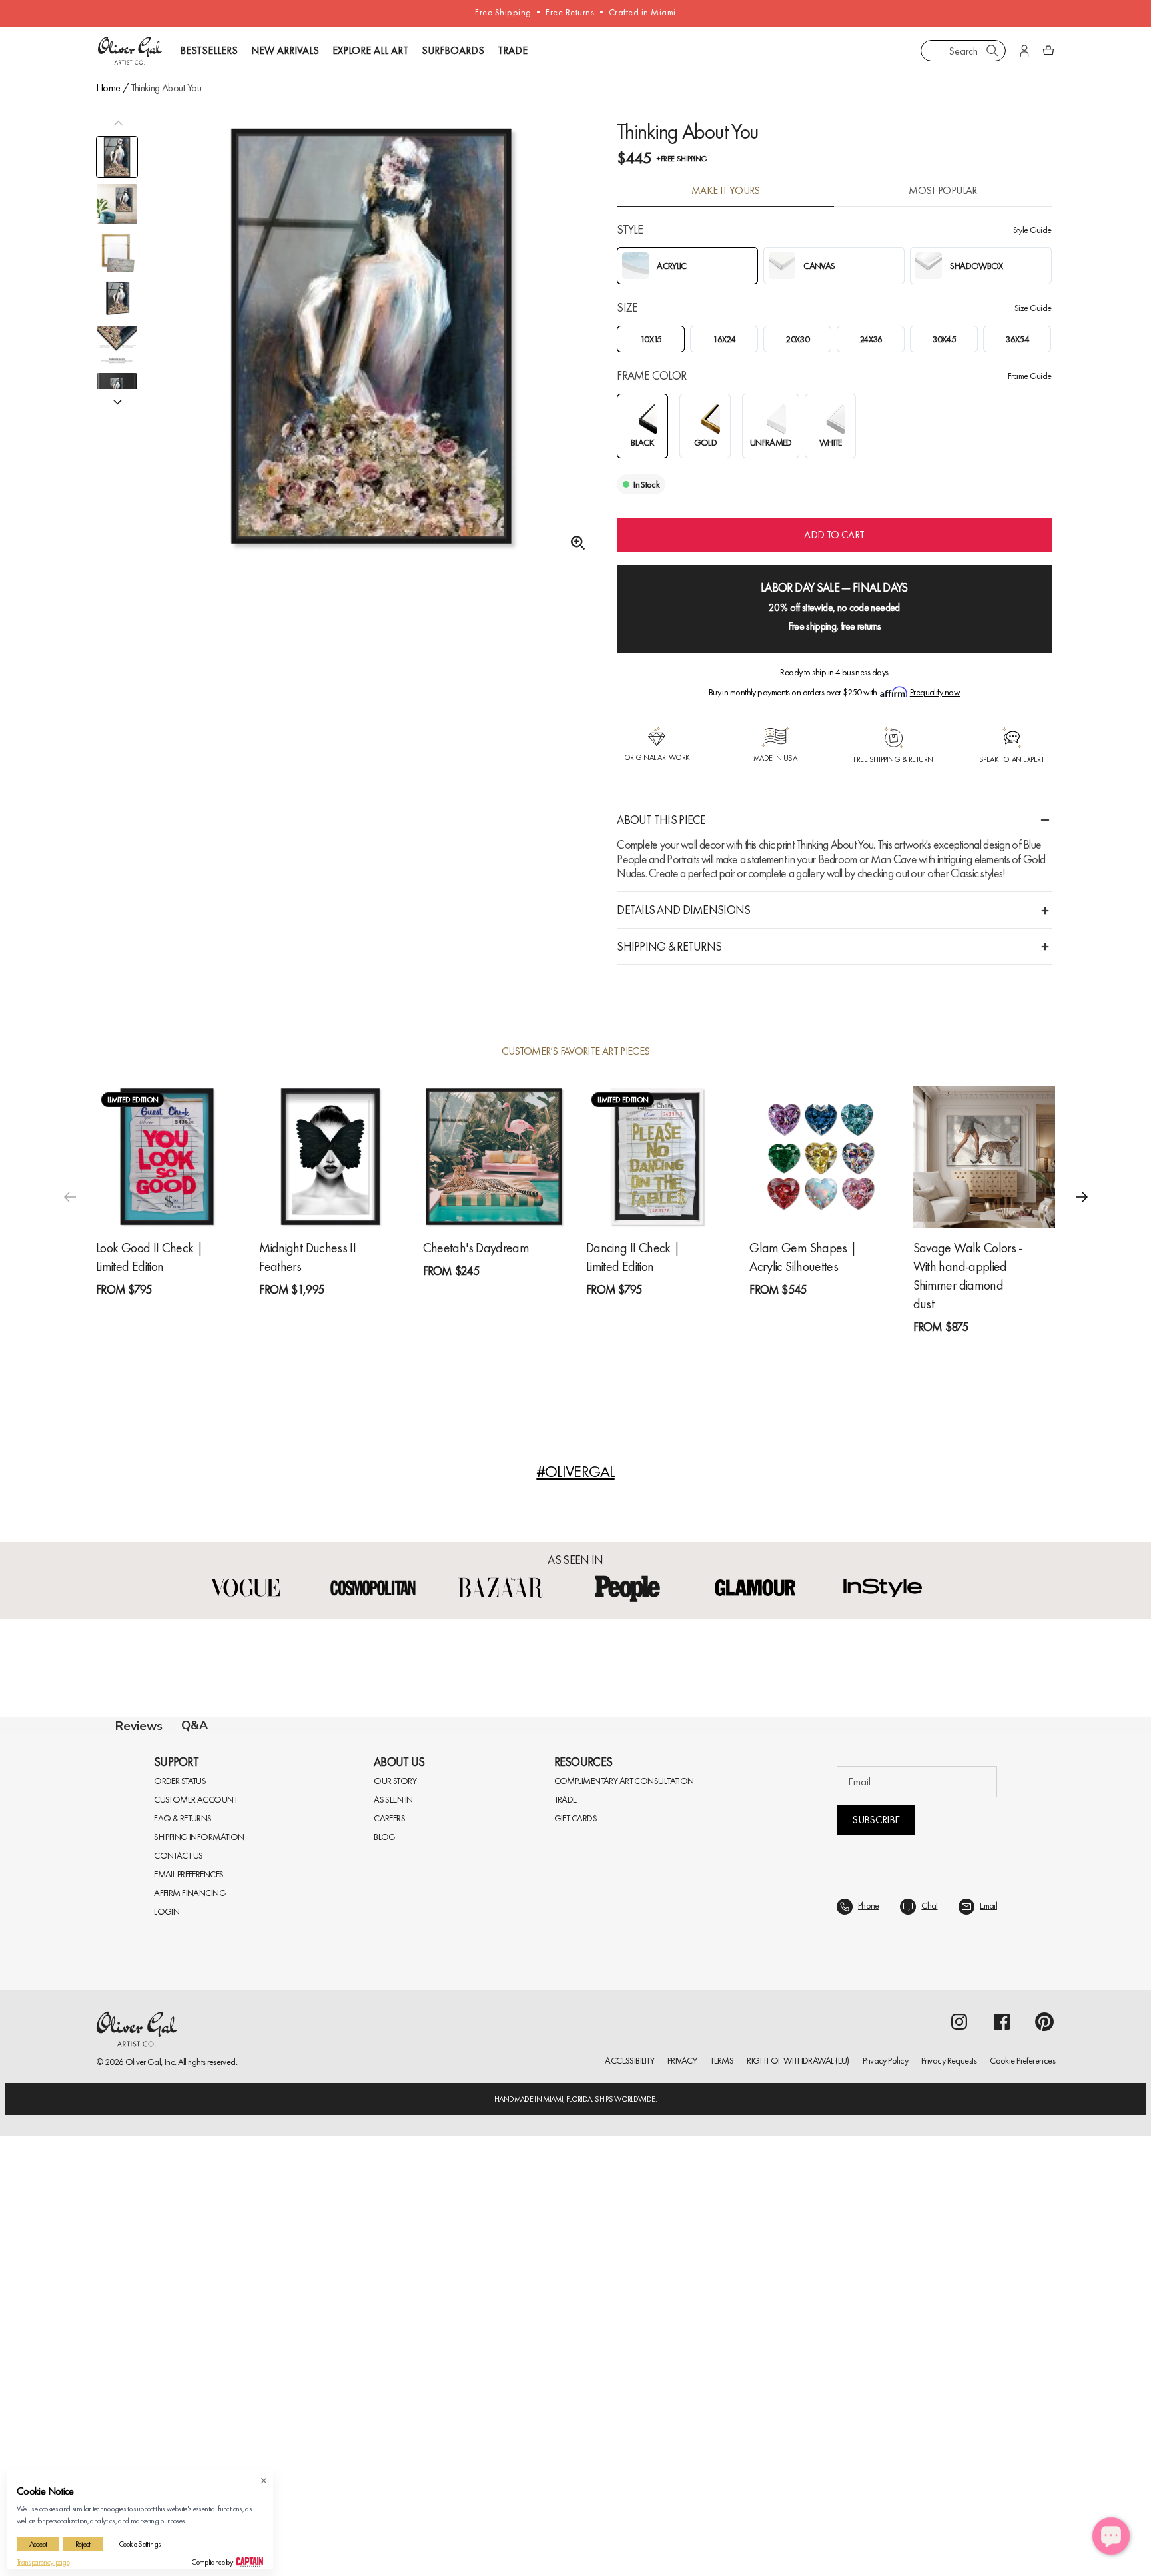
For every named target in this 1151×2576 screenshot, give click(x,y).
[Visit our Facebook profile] (1002, 2461)
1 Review (160, 1313)
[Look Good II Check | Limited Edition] (167, 1157)
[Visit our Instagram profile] (959, 2461)
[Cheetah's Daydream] (494, 1157)
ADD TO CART (834, 535)
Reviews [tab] (139, 1726)
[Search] (992, 51)
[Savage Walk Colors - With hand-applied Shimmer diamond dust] (984, 1157)
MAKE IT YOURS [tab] (726, 191)
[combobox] (963, 51)
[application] (1111, 2536)
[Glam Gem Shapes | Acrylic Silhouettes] (820, 1157)
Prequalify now (935, 692)
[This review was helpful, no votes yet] (996, 2156)
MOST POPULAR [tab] (943, 191)
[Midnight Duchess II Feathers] (330, 1157)
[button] (1082, 1197)
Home (108, 88)
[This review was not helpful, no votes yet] (1021, 2156)
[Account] (1024, 51)
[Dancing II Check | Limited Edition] (657, 1157)
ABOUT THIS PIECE (661, 820)
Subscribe (876, 2259)
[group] (371, 353)
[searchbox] (162, 2003)
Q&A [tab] (194, 1725)
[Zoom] (574, 543)
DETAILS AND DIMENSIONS (683, 910)
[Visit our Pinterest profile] (1044, 2461)
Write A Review (768, 1882)
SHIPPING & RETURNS (669, 946)
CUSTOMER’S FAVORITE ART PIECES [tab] (576, 1051)
